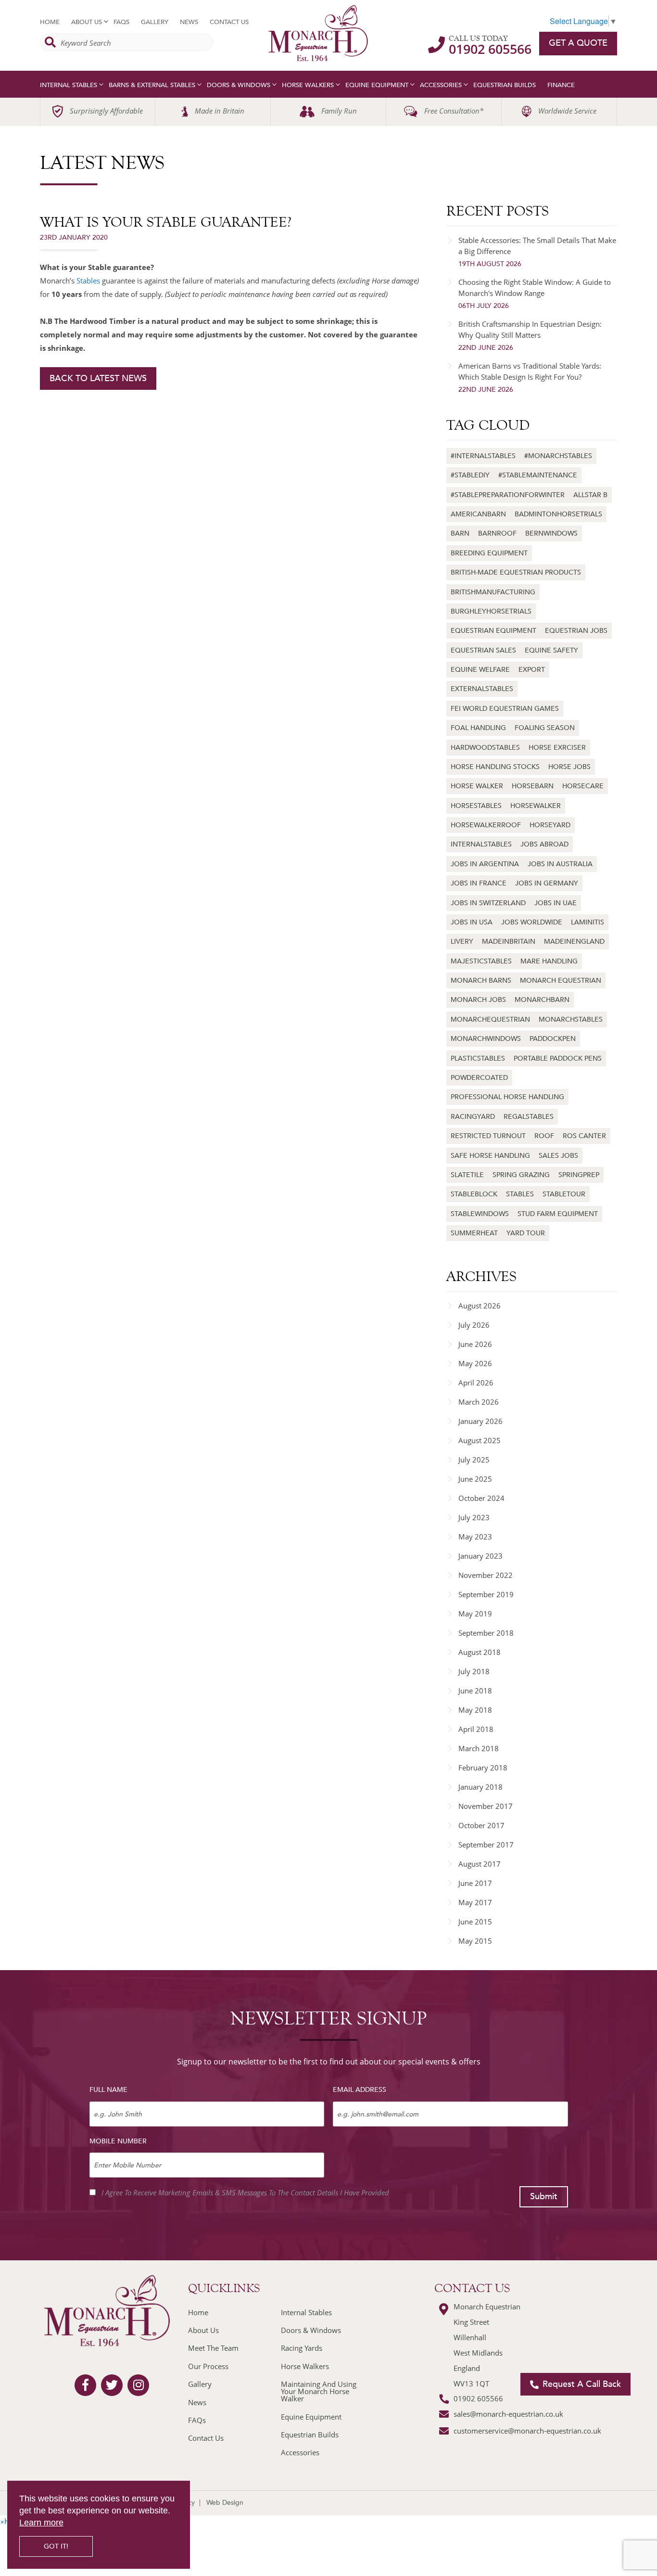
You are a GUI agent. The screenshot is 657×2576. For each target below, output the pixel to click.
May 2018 (475, 1710)
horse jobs (569, 767)
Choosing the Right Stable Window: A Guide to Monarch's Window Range (535, 294)
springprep (579, 1175)
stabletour (564, 1194)
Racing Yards (302, 2348)
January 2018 (480, 1787)
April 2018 (476, 1729)
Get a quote (578, 43)
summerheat (474, 1233)
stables (520, 1194)
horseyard (550, 825)
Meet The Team (213, 2348)
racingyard (473, 1117)
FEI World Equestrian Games (505, 709)
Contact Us (229, 22)
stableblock (474, 1194)
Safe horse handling (490, 1156)
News (189, 22)
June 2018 (475, 1691)
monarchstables (571, 1019)
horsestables (476, 806)
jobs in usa (472, 922)
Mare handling (549, 961)
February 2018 (483, 1768)
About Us (87, 22)
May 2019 (475, 1614)
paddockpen (553, 1039)
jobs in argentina (485, 864)
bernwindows (551, 533)
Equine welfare (480, 670)
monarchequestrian (490, 1019)
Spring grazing (521, 1175)
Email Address (360, 2090)
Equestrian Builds (505, 85)
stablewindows (480, 1214)
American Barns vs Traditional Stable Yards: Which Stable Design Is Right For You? (530, 378)
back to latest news (98, 378)
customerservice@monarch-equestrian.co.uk (527, 2431)
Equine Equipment (377, 85)
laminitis (588, 922)
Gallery (155, 22)
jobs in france (479, 883)
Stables (88, 281)
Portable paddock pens (558, 1058)
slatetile (467, 1175)
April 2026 (476, 1383)
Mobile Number (118, 2141)
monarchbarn (542, 1000)
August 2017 (480, 1864)
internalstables (481, 844)
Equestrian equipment (493, 631)
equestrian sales (483, 650)
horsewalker (536, 806)
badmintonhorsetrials (558, 514)
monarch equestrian (561, 980)
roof (544, 1136)
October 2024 (481, 1498)
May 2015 (475, 1941)
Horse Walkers (308, 85)
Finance (561, 85)
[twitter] (112, 2385)
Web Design (225, 2503)
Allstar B (590, 495)
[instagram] (139, 2385)
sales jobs (558, 1156)
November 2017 (486, 1806)
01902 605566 (490, 49)
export (532, 670)
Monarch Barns (481, 980)
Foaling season (545, 728)
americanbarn (478, 514)
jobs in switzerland (488, 903)
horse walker (477, 786)
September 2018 (486, 1633)
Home (50, 22)
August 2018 (480, 1652)
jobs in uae (556, 903)
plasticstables (478, 1058)
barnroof (497, 533)
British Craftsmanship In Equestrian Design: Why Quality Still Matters (530, 336)
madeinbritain (509, 942)
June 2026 (475, 1344)
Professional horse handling (507, 1097)
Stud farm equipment (558, 1214)
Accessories (441, 85)
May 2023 (475, 1537)
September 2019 (486, 1594)
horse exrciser (557, 748)
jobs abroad (544, 844)
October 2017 (481, 1825)
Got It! (56, 2546)
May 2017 (475, 1902)
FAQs (121, 22)
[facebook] (85, 2385)
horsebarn (533, 786)
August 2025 (480, 1440)
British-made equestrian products (516, 572)
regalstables (529, 1117)
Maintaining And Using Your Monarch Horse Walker (319, 2391)
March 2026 (479, 1402)
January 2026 (480, 1421)
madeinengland (574, 942)
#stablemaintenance (538, 475)
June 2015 (475, 1922)
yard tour (526, 1233)
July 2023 (474, 1517)
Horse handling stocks (495, 767)
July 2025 (474, 1460)
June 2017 (475, 1883)
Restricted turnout (488, 1136)
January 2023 (480, 1556)
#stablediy (470, 475)
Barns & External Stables (152, 85)
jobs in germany (547, 883)
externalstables (482, 689)
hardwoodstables (485, 748)
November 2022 (486, 1575)
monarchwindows (486, 1039)
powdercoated (479, 1078)
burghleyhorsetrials (491, 611)
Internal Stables (69, 85)
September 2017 (486, 1845)
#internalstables (483, 456)
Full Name (108, 2090)
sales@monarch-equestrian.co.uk (508, 2414)
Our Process (208, 2366)
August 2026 (480, 1306)
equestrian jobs (576, 631)
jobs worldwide (532, 922)
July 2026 (474, 1325)
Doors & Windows (239, 85)
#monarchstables (558, 456)
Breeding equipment (489, 553)
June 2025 (475, 1479)
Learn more (41, 2523)
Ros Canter (584, 1136)
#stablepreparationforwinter (508, 495)
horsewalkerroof (486, 825)
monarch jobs (478, 1000)
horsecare (583, 786)
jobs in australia (560, 864)
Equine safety (551, 650)
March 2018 (479, 1748)
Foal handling (478, 728)
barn (460, 533)
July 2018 (474, 1671)
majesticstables (481, 961)
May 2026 (475, 1363)
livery (462, 942)
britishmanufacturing (493, 592)
